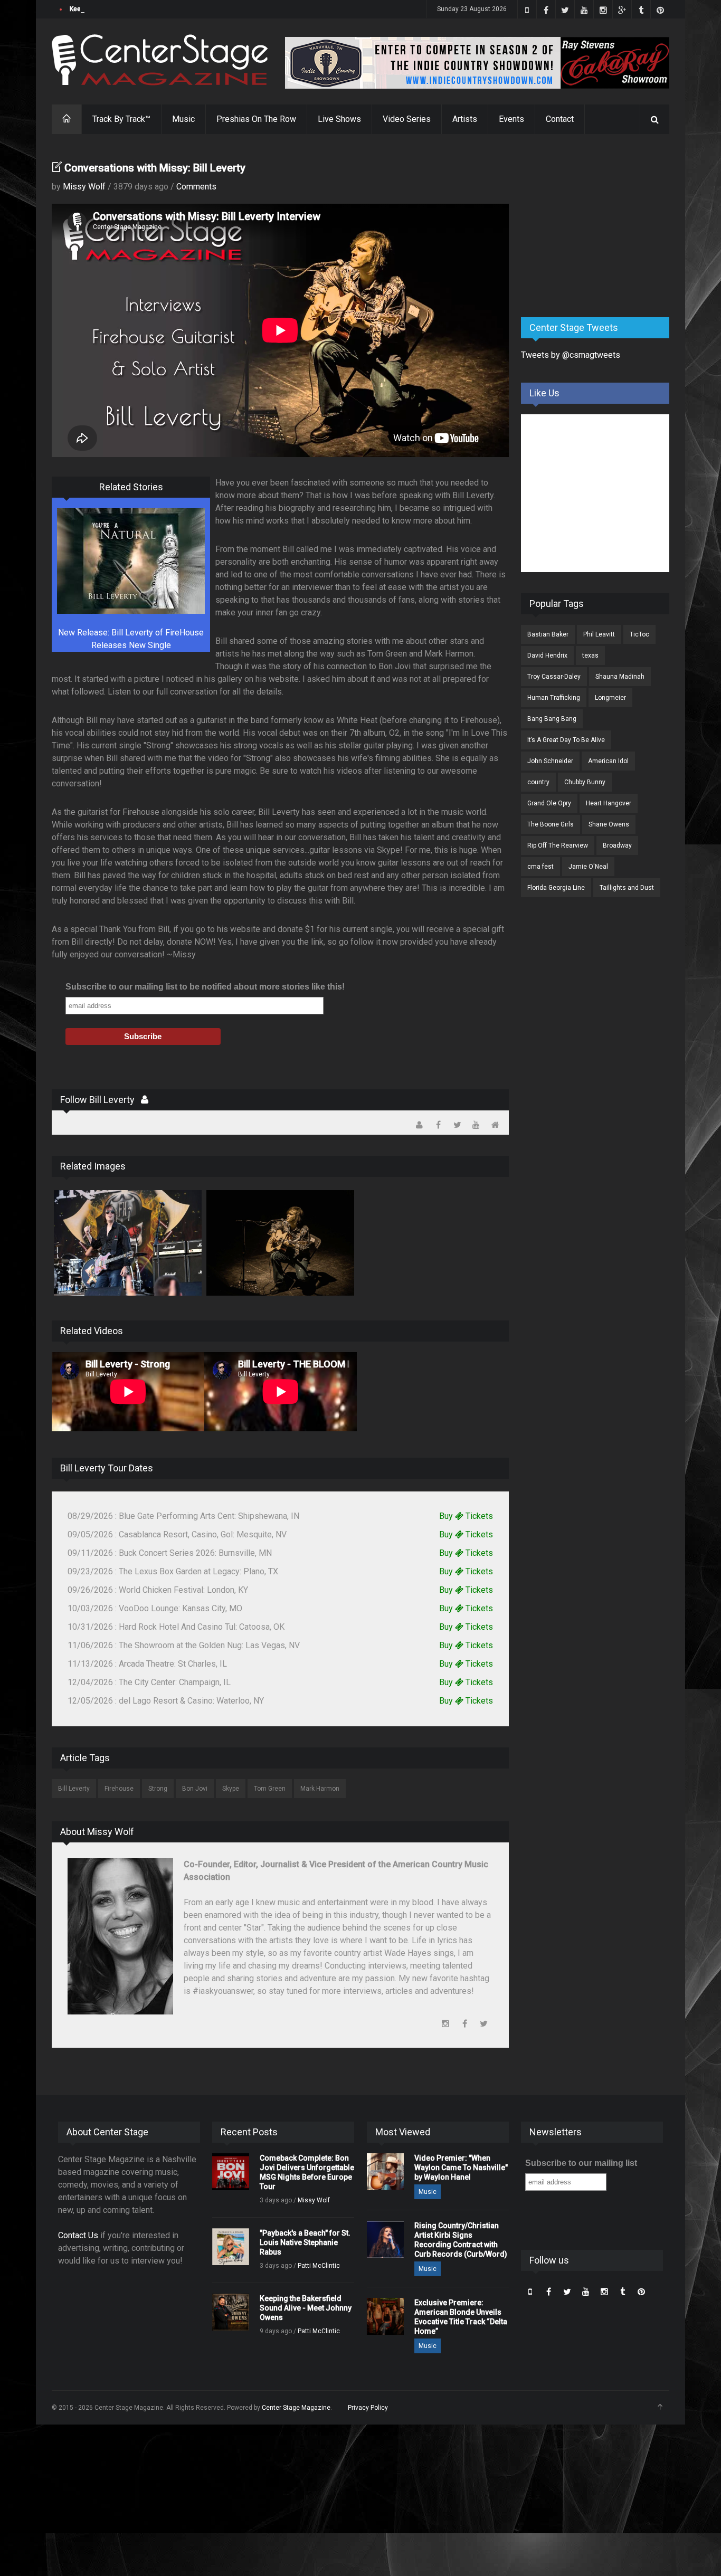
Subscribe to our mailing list (581, 2163)
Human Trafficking (554, 698)
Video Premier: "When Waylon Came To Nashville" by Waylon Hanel (461, 2168)
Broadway (617, 845)
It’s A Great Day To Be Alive (566, 740)
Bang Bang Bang (552, 719)
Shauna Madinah (620, 677)
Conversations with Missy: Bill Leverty (155, 168)
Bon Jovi (195, 1789)
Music (183, 119)
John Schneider (550, 761)
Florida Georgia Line (556, 888)
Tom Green (270, 1789)
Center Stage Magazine (296, 2408)
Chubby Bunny (585, 782)
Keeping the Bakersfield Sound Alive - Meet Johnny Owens (156, 9)
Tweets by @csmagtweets (571, 355)
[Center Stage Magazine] (160, 60)
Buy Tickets (466, 1516)
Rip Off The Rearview (558, 845)
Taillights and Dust (627, 888)
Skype (231, 1789)
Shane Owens (609, 824)
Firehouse (119, 1789)
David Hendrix (547, 655)
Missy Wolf (84, 187)
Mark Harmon (320, 1789)
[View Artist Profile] (145, 1100)
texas (590, 655)
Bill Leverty (74, 1789)
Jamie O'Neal (588, 867)
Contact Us (78, 2235)
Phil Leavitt (599, 634)
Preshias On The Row (256, 119)
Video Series (407, 119)
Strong (158, 1789)
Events (511, 119)
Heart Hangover (609, 803)
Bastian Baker (548, 634)
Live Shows (339, 119)
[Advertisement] (600, 226)
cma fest (540, 867)
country (538, 782)
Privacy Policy (368, 2408)
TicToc (639, 634)
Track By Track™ (121, 119)
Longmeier (610, 698)
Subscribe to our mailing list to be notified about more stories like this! (205, 987)
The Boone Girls (551, 824)
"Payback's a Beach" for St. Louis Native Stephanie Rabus (305, 2242)
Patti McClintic (319, 2266)
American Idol (608, 761)
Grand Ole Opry (549, 803)
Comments (196, 187)
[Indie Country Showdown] (477, 63)
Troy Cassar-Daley (554, 677)
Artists (465, 119)
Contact (560, 119)
